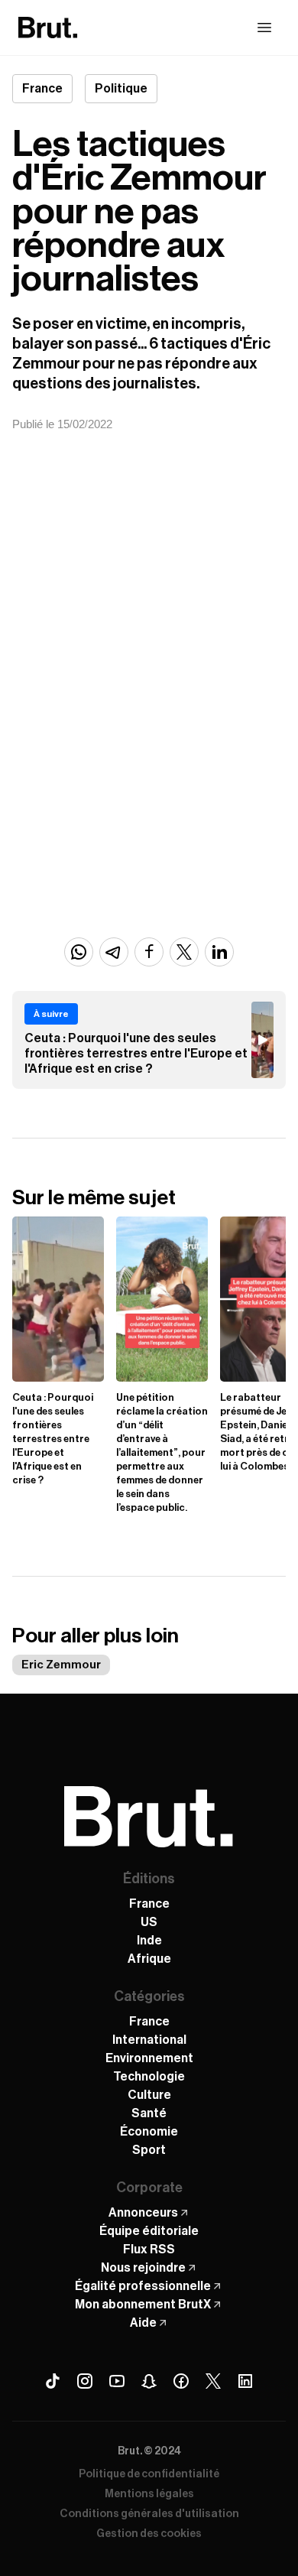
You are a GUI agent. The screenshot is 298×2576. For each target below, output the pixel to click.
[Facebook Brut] (181, 2381)
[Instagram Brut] (85, 2381)
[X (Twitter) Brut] (213, 2381)
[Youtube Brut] (117, 2381)
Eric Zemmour (61, 1665)
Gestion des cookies (149, 2534)
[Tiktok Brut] (53, 2381)
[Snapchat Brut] (149, 2381)
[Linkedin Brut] (245, 2381)
